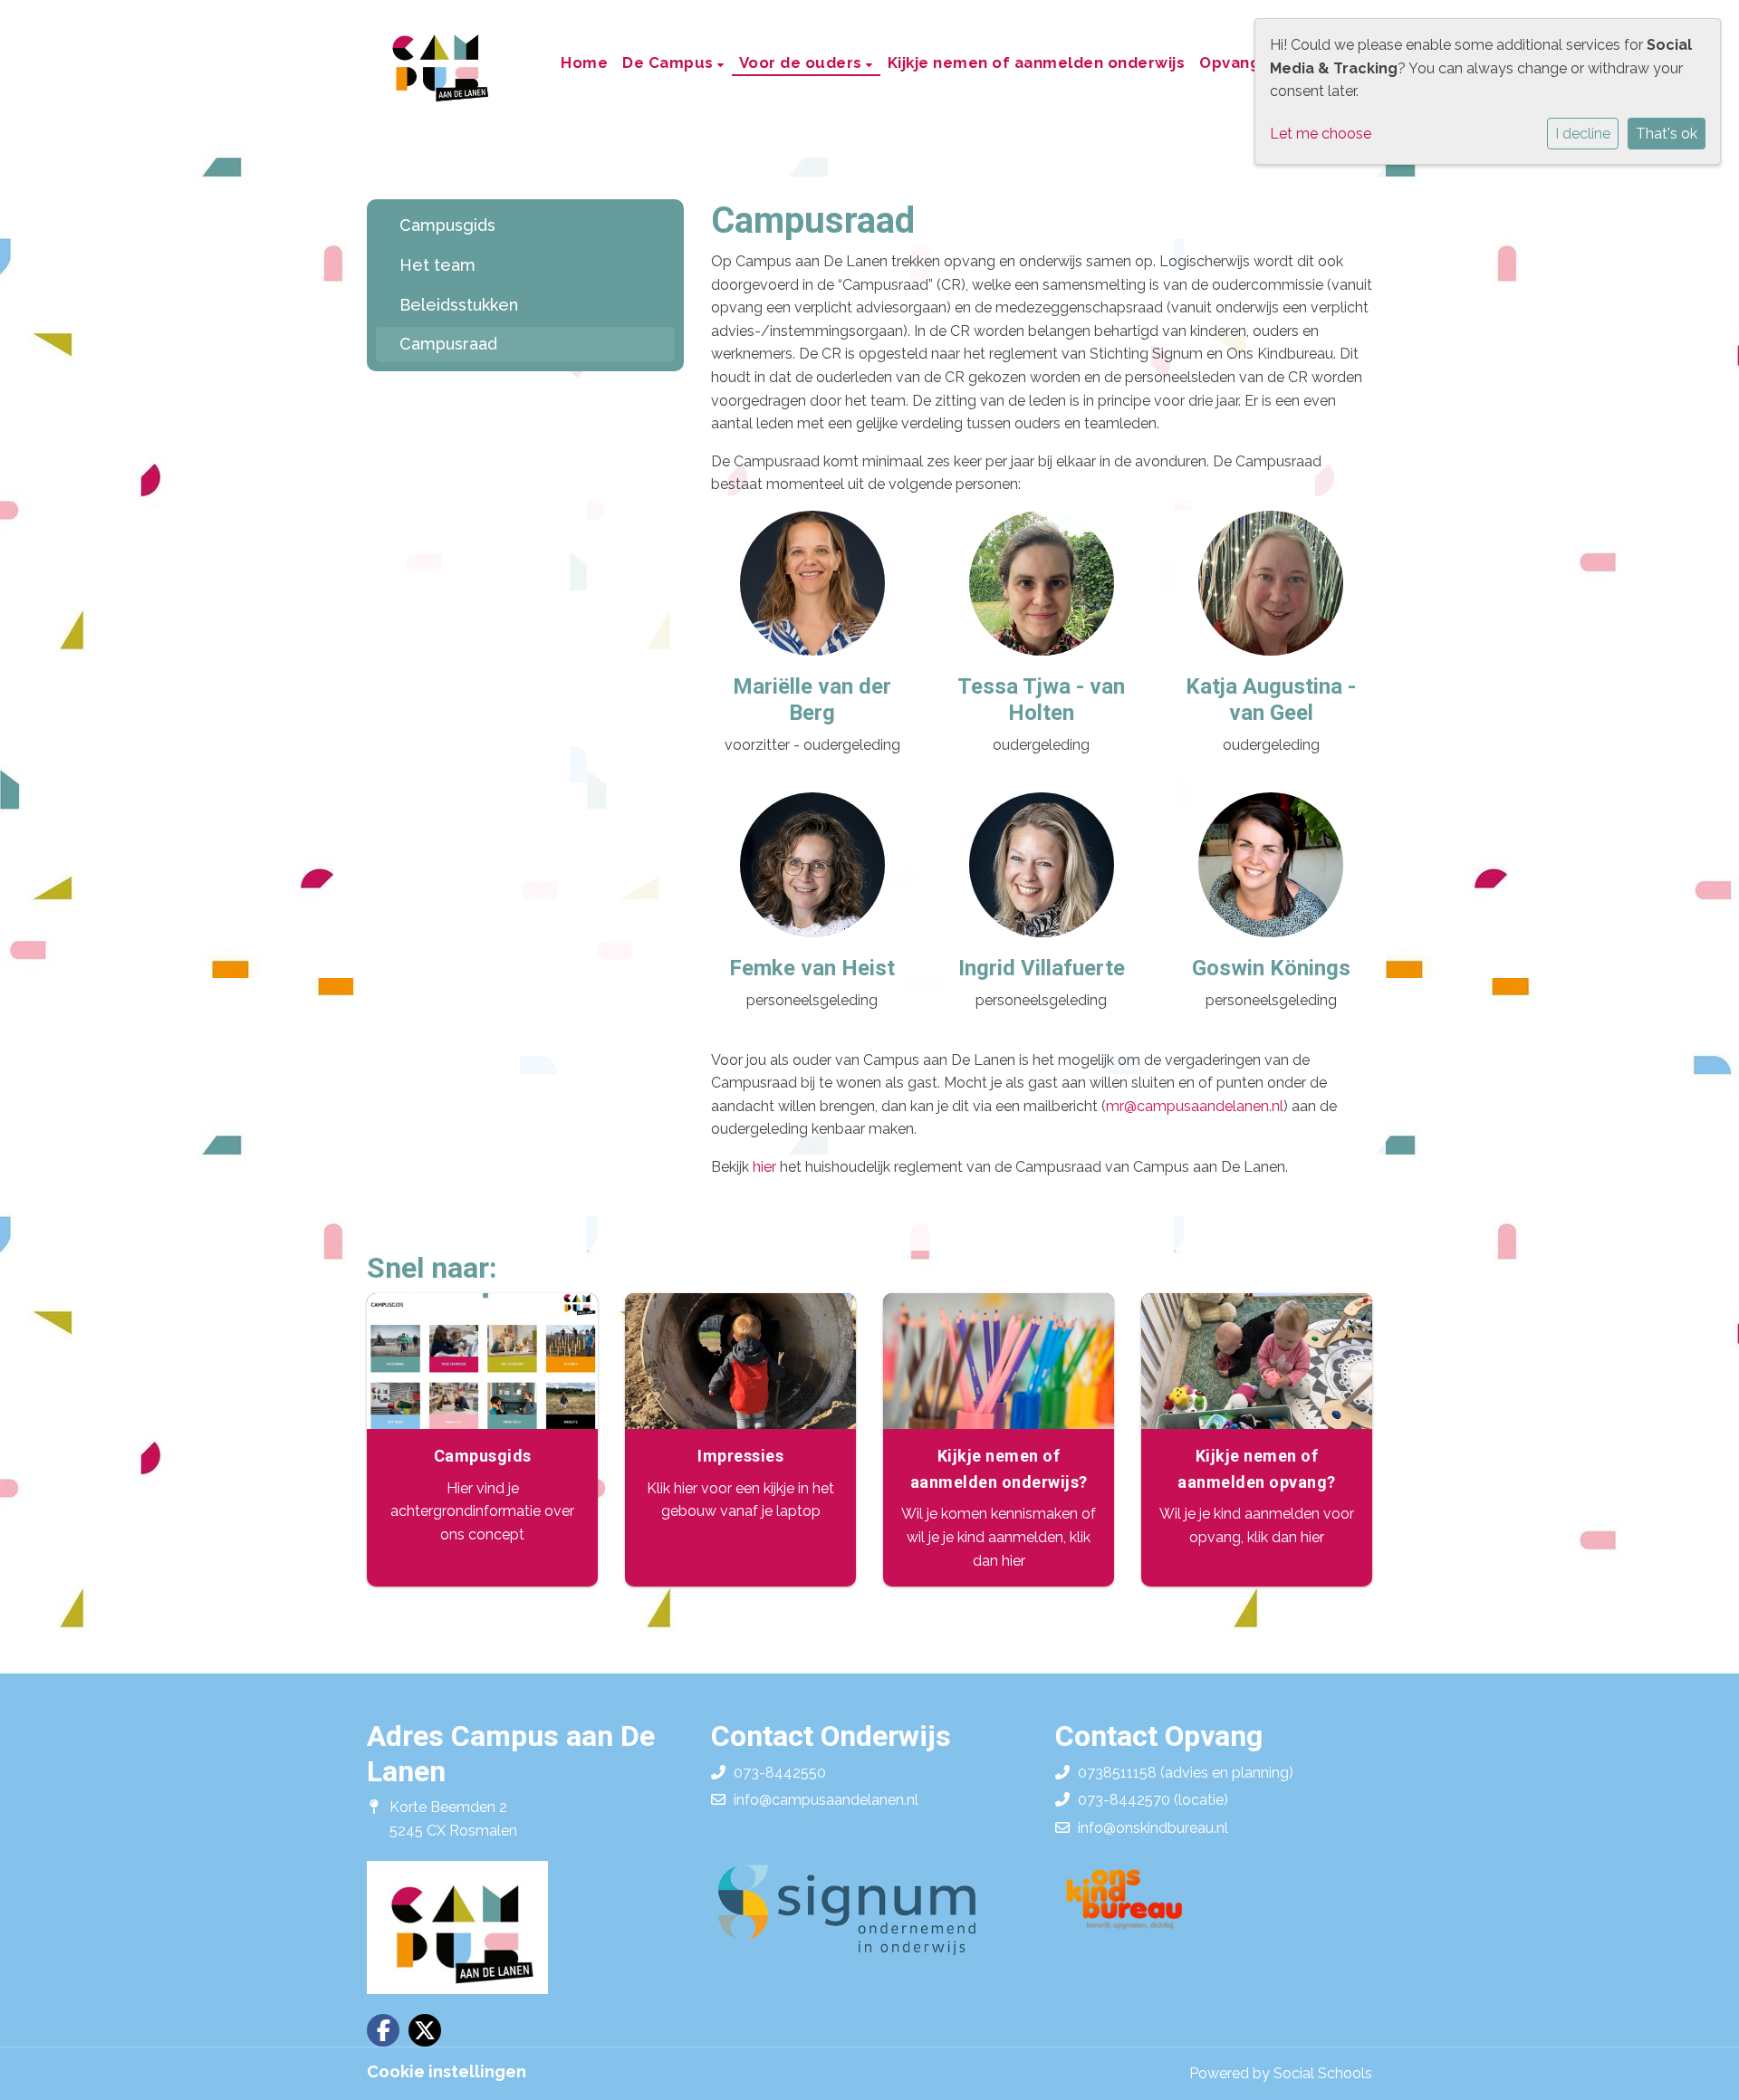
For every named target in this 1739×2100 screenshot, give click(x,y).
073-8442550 (780, 1773)
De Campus (670, 62)
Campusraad (448, 344)
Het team (437, 265)
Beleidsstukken (459, 305)
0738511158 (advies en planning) (1186, 1773)
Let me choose (1321, 134)
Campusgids (447, 225)
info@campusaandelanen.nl (826, 1800)
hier (764, 1167)
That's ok (1667, 134)
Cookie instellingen (447, 2072)
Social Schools (1323, 2073)
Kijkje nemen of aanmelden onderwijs (1037, 62)
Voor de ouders (803, 62)
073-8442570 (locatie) (1153, 1800)
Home (584, 62)
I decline (1583, 134)
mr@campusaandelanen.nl (1195, 1106)
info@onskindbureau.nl (1153, 1828)
